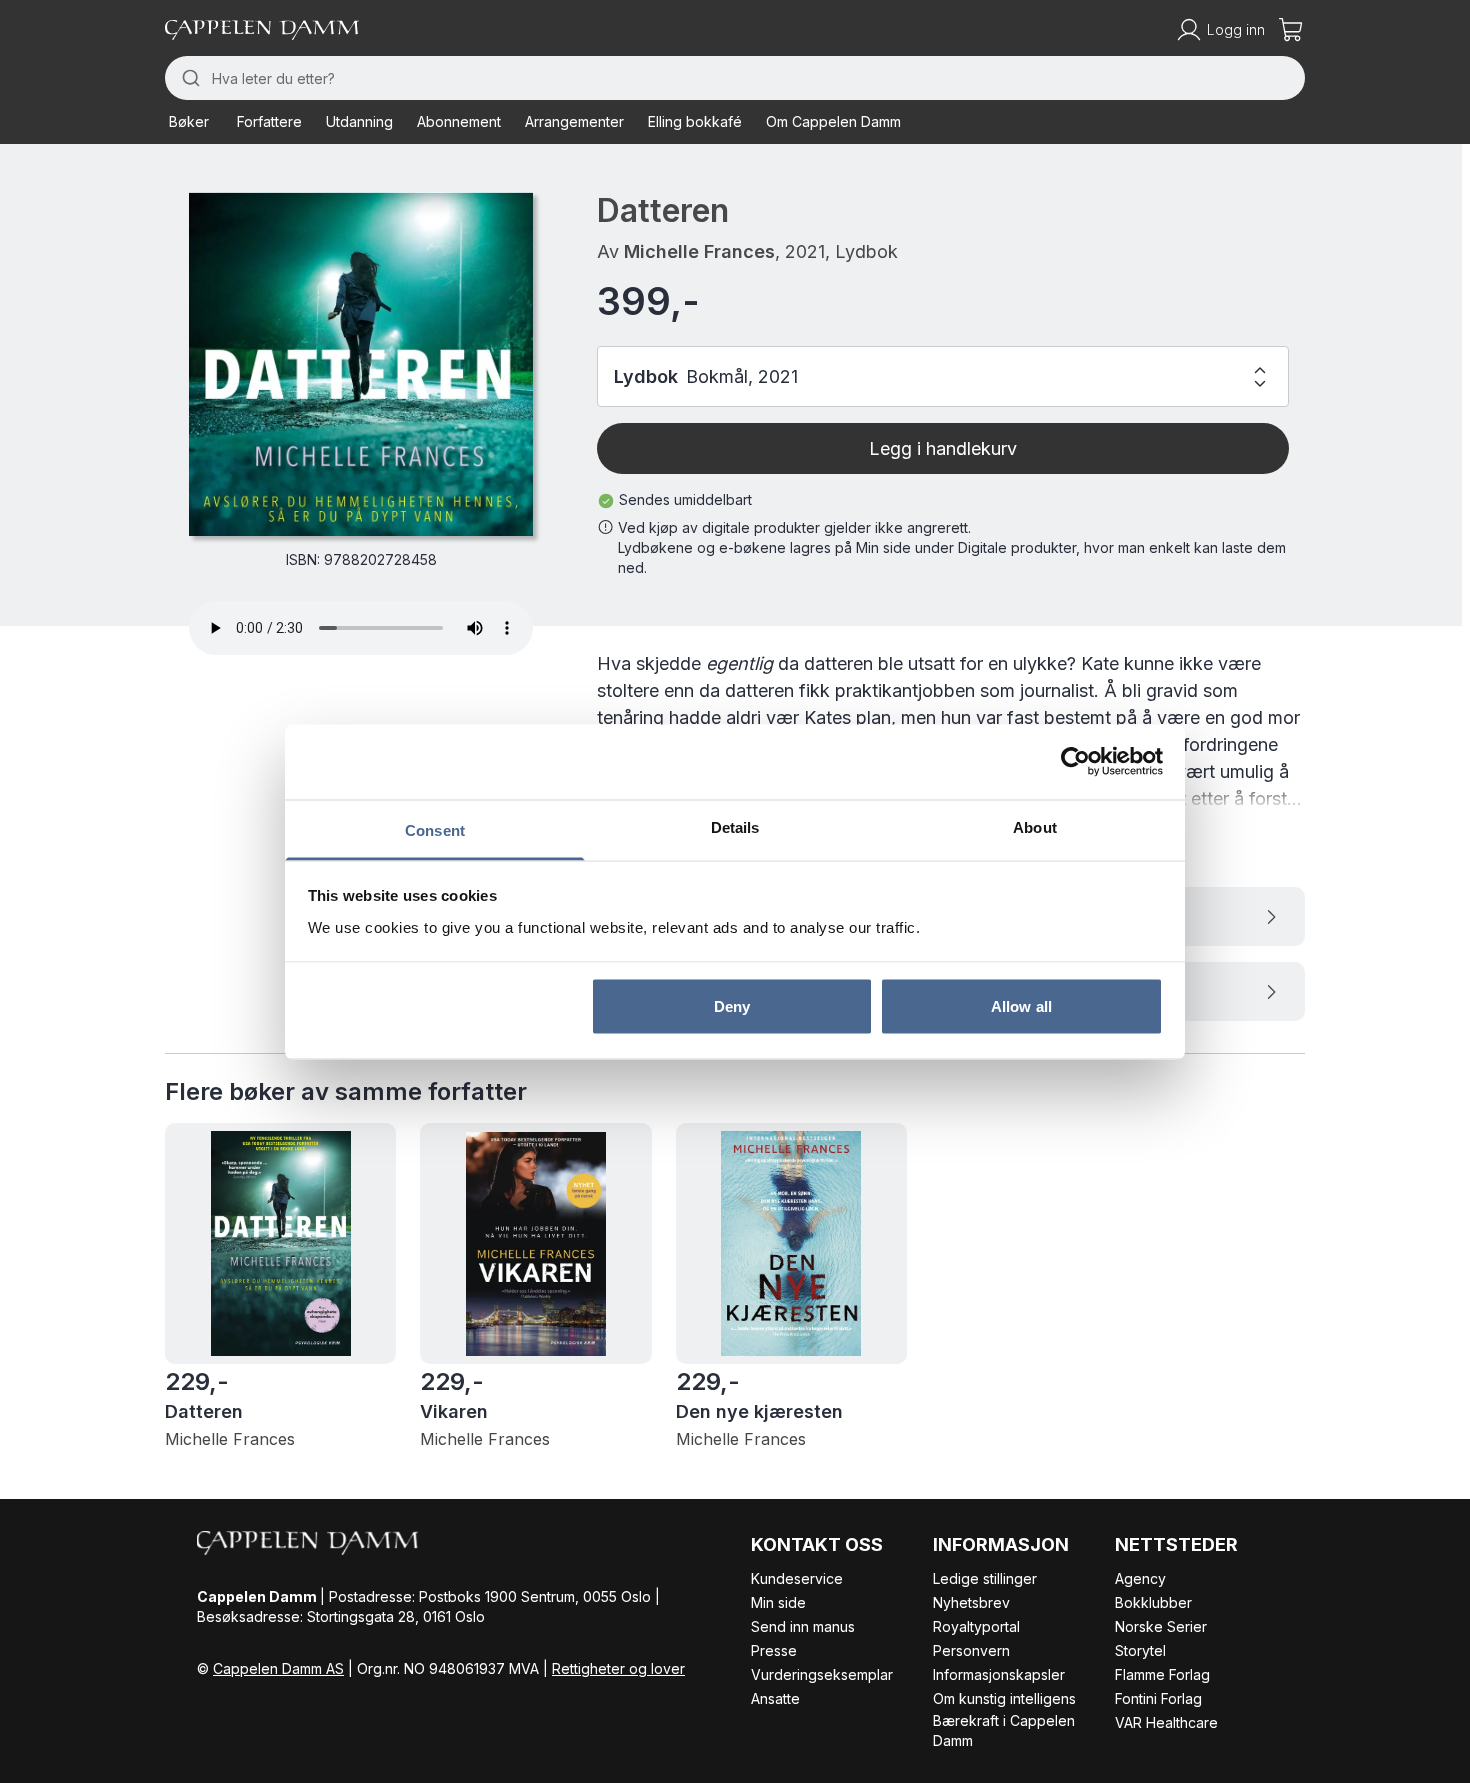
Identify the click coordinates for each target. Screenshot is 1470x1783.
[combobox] (735, 78)
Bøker (189, 121)
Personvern (971, 1650)
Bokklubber (1153, 1602)
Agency (1140, 1578)
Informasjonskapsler (999, 1674)
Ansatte (775, 1698)
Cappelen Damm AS (278, 1668)
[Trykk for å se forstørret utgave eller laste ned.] (361, 364)
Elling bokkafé (695, 121)
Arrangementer (574, 121)
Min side (778, 1602)
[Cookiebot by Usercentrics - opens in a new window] (1075, 762)
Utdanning (359, 121)
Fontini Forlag (1158, 1698)
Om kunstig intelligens (1004, 1698)
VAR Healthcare (1166, 1722)
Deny (732, 1006)
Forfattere (269, 121)
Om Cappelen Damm (833, 121)
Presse (774, 1650)
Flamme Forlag (1162, 1674)
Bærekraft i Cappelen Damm (1004, 1730)
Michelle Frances (699, 251)
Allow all (1021, 1006)
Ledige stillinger (985, 1578)
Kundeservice (797, 1578)
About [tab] (1035, 826)
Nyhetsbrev (971, 1602)
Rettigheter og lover (618, 1668)
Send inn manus (803, 1626)
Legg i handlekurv (943, 448)
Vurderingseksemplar (822, 1674)
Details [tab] (735, 826)
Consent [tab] (435, 829)
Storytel (1140, 1650)
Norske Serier (1161, 1626)
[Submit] (188, 78)
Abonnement (459, 121)
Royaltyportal (976, 1626)
